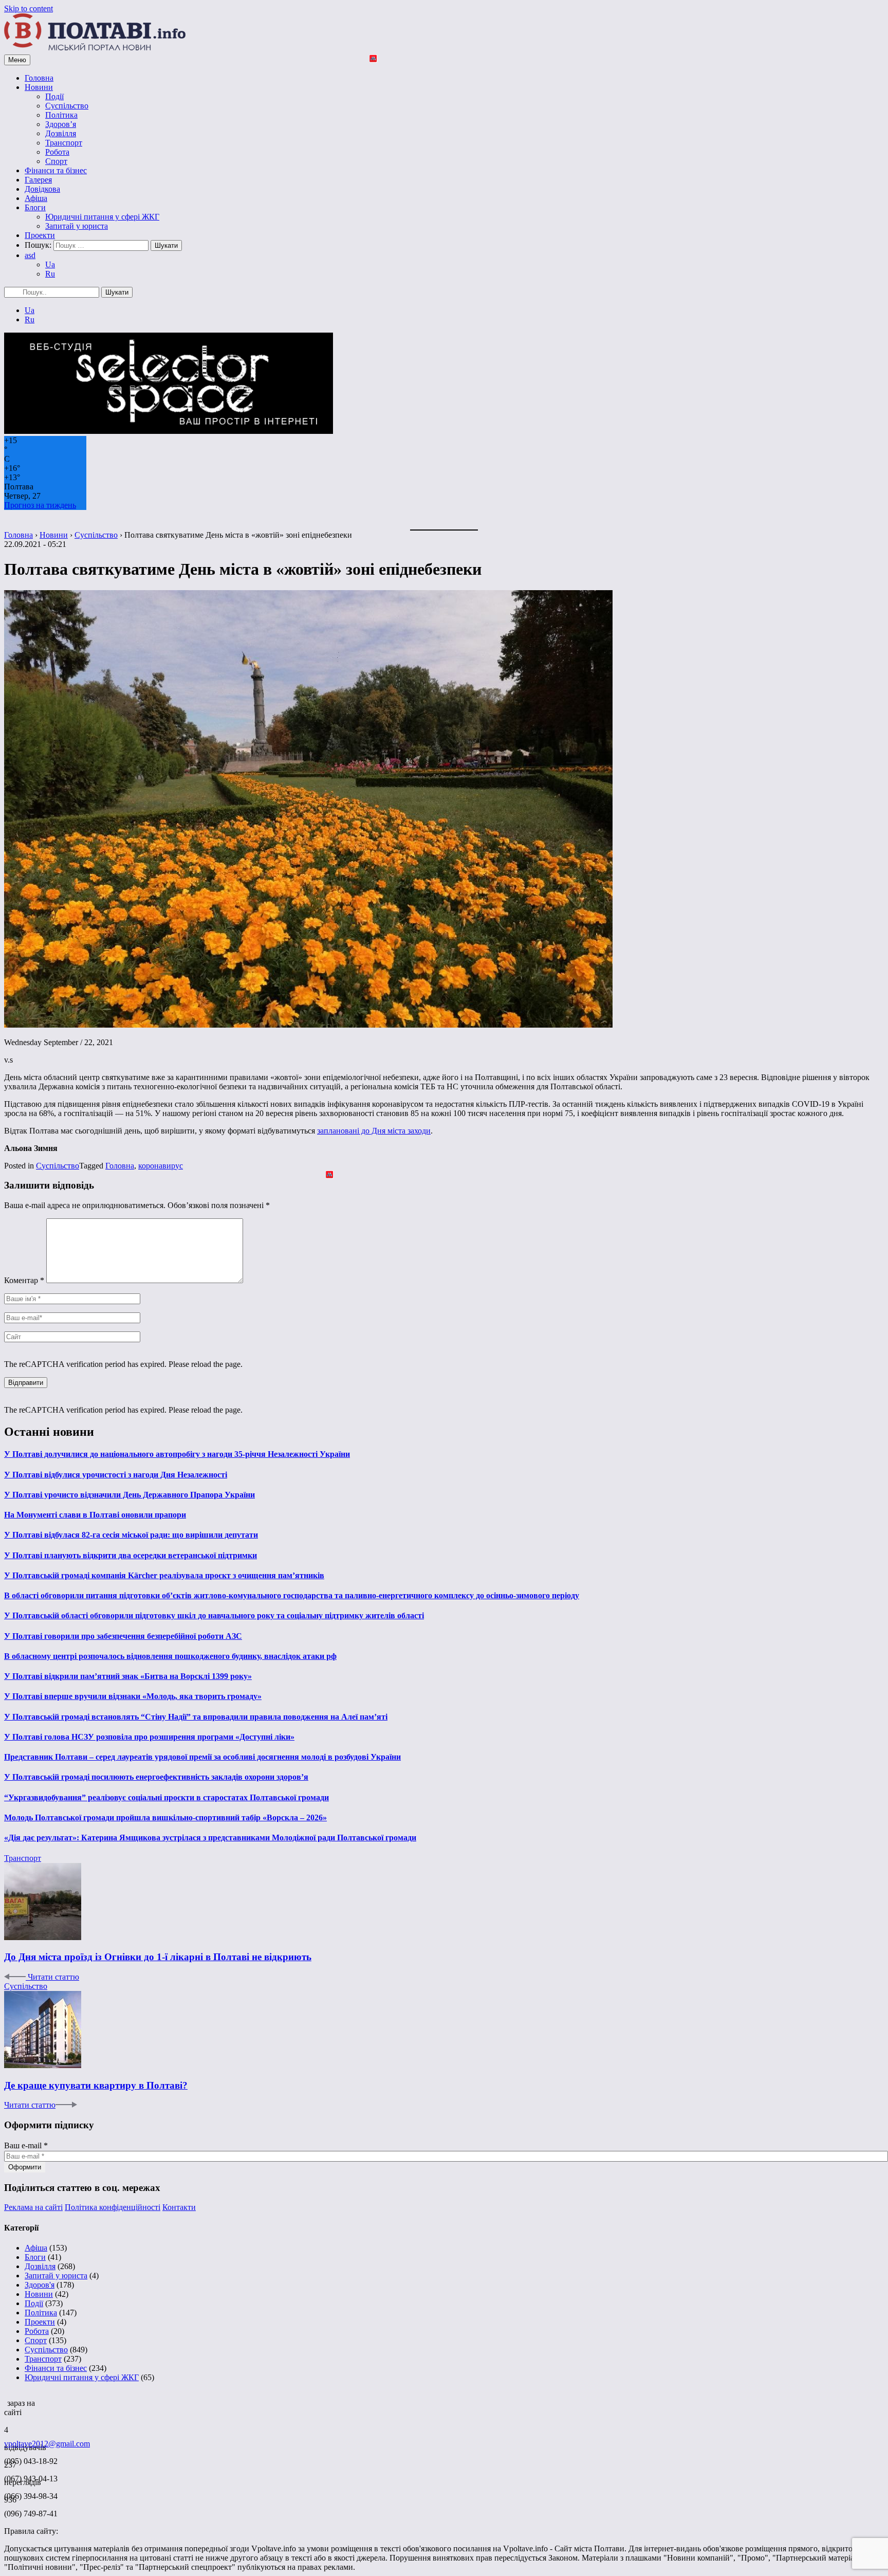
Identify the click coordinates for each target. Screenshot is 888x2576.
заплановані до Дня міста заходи (374, 1131)
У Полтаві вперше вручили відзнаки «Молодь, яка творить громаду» (133, 1696)
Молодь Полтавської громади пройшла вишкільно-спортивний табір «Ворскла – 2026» (165, 1817)
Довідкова (42, 189)
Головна (39, 78)
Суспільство (67, 106)
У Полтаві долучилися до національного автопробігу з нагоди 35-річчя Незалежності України (177, 1454)
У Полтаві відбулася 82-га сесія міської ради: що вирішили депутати (131, 1535)
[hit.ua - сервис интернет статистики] (6, 2400)
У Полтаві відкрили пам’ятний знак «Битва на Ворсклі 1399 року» (128, 1676)
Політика (61, 115)
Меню (17, 60)
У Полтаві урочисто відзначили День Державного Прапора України (129, 1495)
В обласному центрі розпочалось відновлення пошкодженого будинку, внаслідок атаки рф (170, 1656)
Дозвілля (61, 133)
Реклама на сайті (33, 2207)
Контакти (179, 2207)
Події (54, 96)
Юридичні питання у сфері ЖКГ (102, 217)
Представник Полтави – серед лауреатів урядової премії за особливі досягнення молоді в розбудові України (202, 1757)
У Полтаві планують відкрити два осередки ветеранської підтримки (131, 1555)
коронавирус (161, 1166)
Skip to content (29, 8)
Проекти (40, 235)
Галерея (38, 180)
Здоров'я (40, 2285)
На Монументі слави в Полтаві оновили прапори (95, 1515)
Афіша (36, 198)
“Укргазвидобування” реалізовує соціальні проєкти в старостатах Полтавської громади (166, 1797)
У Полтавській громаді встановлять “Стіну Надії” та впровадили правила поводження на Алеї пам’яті (196, 1717)
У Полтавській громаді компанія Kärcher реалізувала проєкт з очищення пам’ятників (164, 1575)
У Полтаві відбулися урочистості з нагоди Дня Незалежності (116, 1475)
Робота (57, 152)
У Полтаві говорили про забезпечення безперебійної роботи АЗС (123, 1636)
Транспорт (64, 143)
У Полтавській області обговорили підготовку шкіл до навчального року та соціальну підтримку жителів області (214, 1615)
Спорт (56, 161)
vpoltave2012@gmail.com (47, 2444)
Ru (50, 274)
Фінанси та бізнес (56, 170)
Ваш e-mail (26, 2145)
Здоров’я (61, 124)
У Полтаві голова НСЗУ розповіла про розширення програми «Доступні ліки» (149, 1737)
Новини (39, 87)
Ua (50, 264)
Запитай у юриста (77, 226)
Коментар (24, 1280)
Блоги (35, 207)
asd (30, 255)
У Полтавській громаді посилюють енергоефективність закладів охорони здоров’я (156, 1777)
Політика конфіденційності (113, 2207)
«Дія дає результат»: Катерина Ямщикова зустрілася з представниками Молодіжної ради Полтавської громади (210, 1838)
